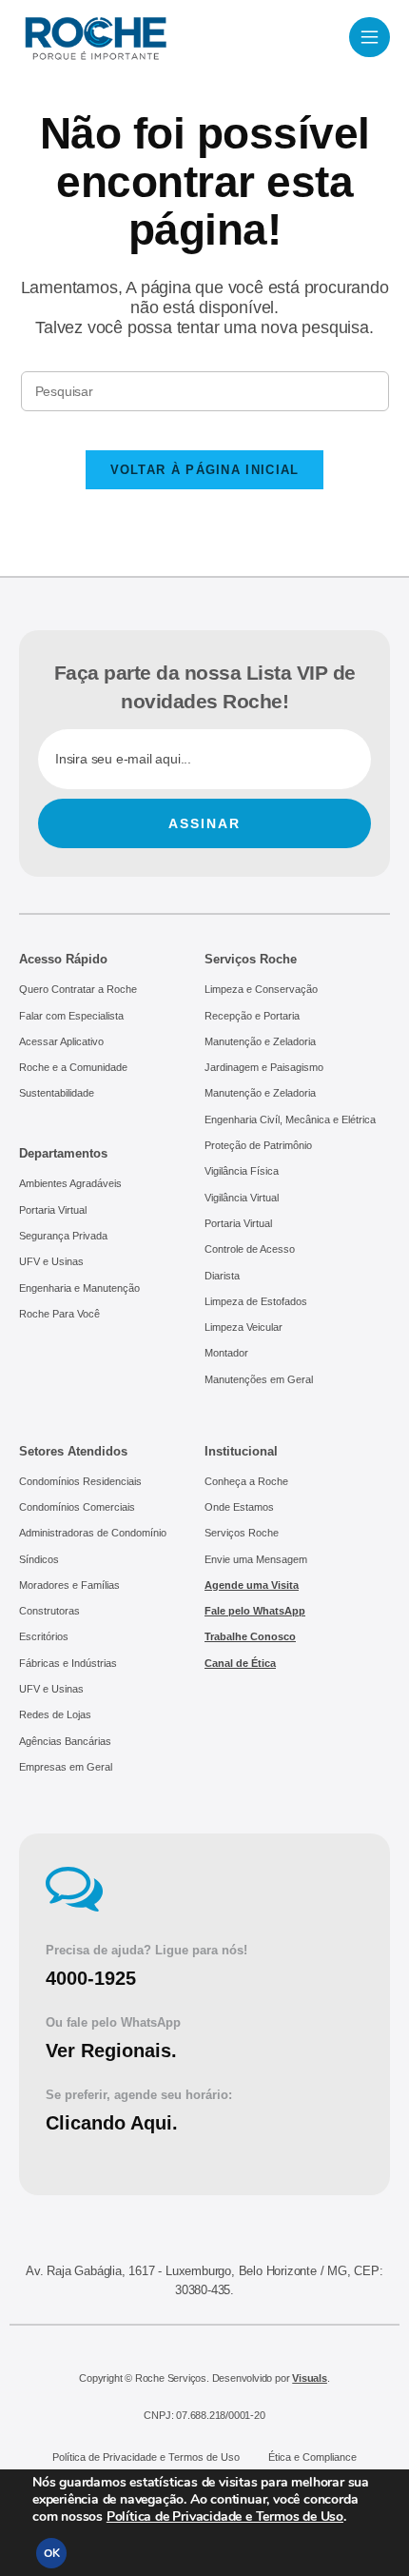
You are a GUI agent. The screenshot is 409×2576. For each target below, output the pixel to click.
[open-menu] (370, 37)
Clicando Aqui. (112, 2123)
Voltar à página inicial (205, 470)
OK (52, 2553)
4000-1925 (91, 1978)
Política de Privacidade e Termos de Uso (225, 2517)
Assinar (204, 823)
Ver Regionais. (111, 2051)
